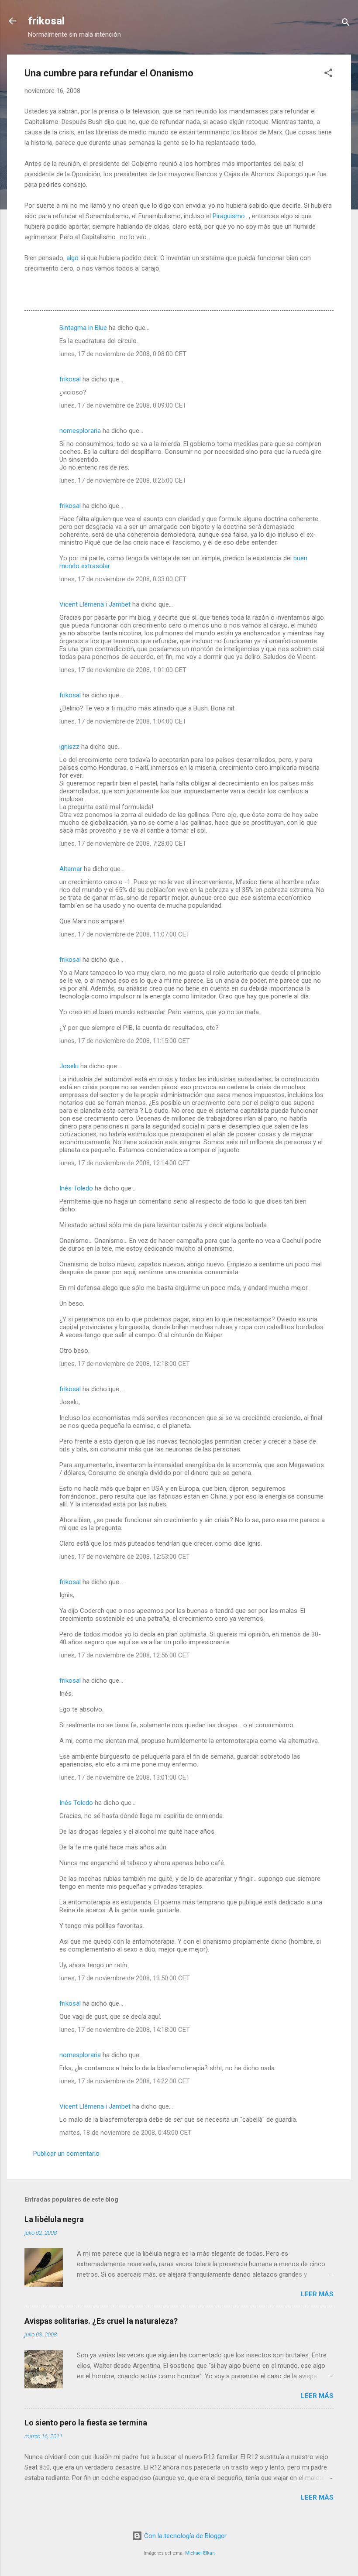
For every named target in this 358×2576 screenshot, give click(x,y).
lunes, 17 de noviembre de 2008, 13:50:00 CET (125, 1978)
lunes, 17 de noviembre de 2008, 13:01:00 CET (125, 1777)
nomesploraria (80, 431)
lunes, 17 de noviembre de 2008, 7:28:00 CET (123, 844)
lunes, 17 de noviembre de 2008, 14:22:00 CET (125, 2081)
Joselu (69, 1066)
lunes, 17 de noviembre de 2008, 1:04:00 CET (123, 721)
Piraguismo (229, 216)
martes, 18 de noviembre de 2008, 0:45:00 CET (126, 2133)
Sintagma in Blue (83, 328)
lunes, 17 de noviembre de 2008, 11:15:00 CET (125, 1041)
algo (72, 258)
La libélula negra (54, 2219)
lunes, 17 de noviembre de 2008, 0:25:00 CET (123, 480)
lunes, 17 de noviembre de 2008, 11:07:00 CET (125, 934)
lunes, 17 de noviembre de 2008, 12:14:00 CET (125, 1163)
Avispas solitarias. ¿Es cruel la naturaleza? (101, 2321)
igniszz (69, 747)
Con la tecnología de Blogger (184, 2536)
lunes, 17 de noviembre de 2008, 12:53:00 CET (125, 1557)
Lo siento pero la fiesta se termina (86, 2423)
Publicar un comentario (66, 2154)
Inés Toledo (76, 1188)
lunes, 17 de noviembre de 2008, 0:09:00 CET (123, 405)
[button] (328, 74)
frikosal (46, 21)
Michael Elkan (200, 2553)
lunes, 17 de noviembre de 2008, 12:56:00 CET (125, 1655)
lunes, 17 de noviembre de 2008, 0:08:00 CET (123, 354)
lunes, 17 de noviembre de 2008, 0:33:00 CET (123, 579)
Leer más (317, 2294)
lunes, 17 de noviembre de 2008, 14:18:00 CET (125, 2030)
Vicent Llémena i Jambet (95, 604)
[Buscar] (346, 24)
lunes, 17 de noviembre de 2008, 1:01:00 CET (123, 670)
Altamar (71, 869)
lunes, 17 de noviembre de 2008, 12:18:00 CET (125, 1364)
